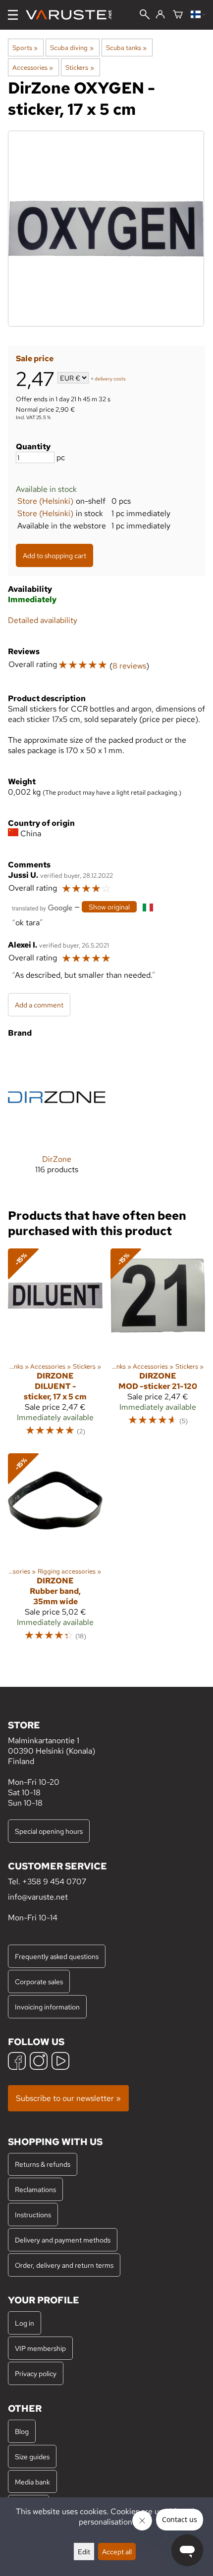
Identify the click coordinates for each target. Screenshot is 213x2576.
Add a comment (39, 1005)
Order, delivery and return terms (64, 2265)
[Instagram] (39, 2062)
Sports (25, 48)
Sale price (35, 358)
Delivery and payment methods (63, 2240)
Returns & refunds (43, 2164)
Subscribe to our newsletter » (68, 2098)
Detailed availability (43, 620)
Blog (22, 2431)
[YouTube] (60, 2062)
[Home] (73, 15)
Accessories (33, 67)
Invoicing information (47, 2007)
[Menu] (13, 15)
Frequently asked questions (57, 1956)
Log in (25, 2323)
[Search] (145, 15)
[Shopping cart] (178, 15)
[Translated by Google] (42, 907)
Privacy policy (36, 2373)
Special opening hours (49, 1831)
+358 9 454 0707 (54, 1882)
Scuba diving (72, 48)
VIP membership (40, 2348)
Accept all (117, 2552)
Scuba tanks (126, 48)
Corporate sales (39, 1981)
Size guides (32, 2457)
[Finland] (198, 15)
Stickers (80, 67)
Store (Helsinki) (45, 501)
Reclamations (35, 2189)
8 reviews (129, 666)
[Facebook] (17, 2062)
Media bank (32, 2482)
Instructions (33, 2215)
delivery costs (110, 379)
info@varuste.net (38, 1897)
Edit (84, 2552)
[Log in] (160, 15)
